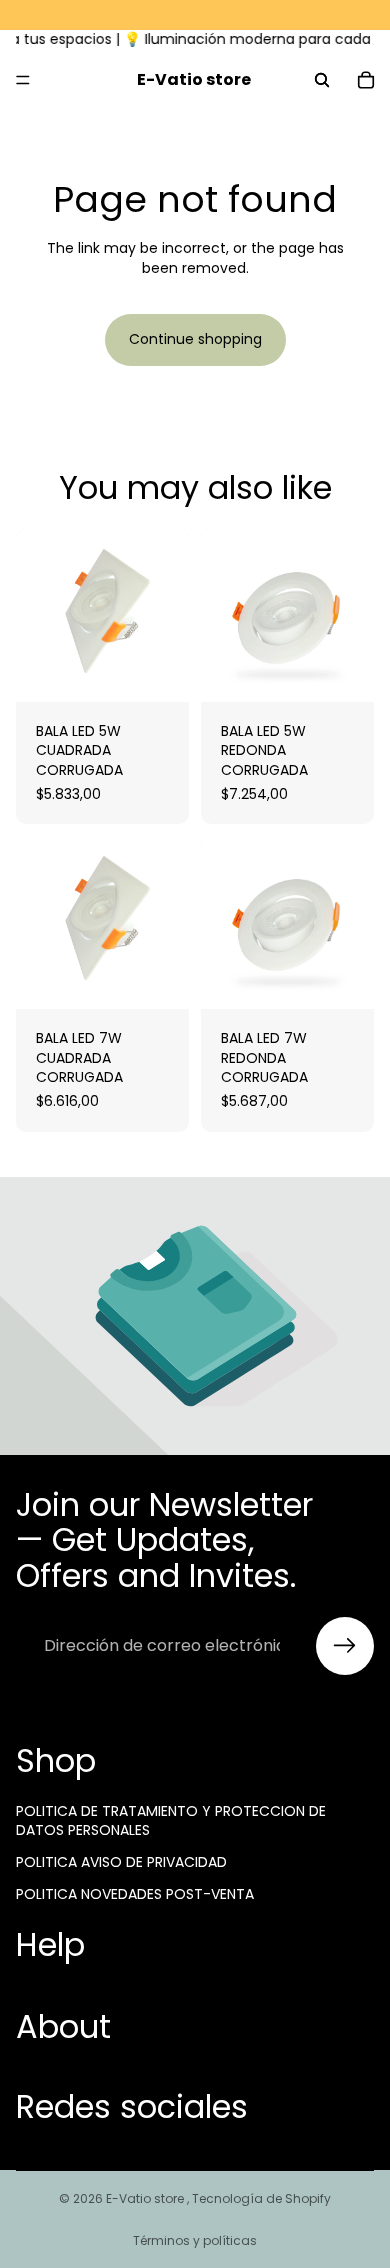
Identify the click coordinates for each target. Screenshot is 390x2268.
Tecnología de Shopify (261, 2198)
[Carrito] (366, 80)
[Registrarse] (345, 1646)
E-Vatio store (146, 2198)
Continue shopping (195, 339)
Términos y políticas (195, 2240)
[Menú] (23, 80)
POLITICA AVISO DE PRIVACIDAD (121, 1862)
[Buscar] (322, 80)
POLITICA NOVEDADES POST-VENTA (135, 1893)
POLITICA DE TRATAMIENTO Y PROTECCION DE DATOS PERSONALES (171, 1821)
